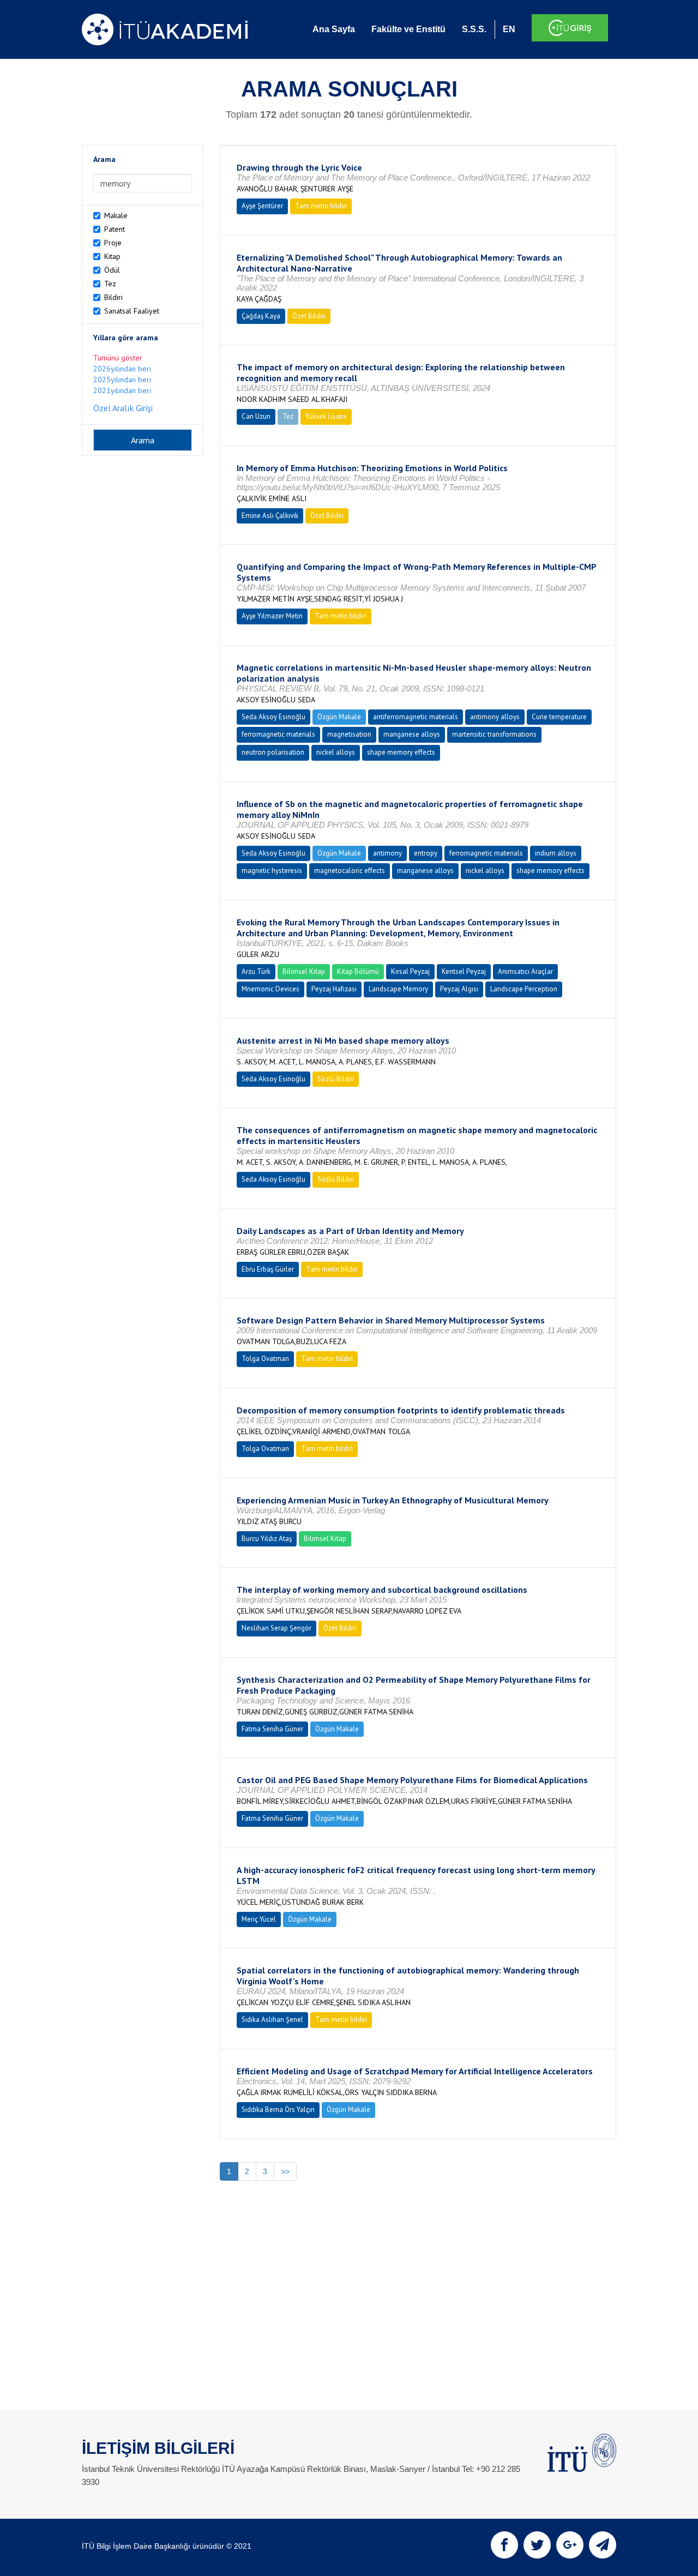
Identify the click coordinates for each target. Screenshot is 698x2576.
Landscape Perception (524, 989)
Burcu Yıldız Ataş (267, 1539)
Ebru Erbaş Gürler (268, 1269)
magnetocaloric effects (350, 871)
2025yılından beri (122, 380)
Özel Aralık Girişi (123, 408)
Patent (115, 229)
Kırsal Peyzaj (410, 971)
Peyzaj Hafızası (334, 989)
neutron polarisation (273, 752)
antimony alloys (495, 717)
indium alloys (556, 853)
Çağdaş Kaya (261, 316)
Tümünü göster (118, 358)
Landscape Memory (398, 989)
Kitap (112, 256)
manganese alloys (412, 734)
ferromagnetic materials (278, 734)
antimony (387, 853)
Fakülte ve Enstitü (408, 29)
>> (285, 2171)
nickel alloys (336, 752)
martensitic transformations (494, 734)
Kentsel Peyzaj (464, 971)
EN (509, 29)
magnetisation (349, 734)
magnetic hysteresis (272, 871)
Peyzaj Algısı (459, 989)
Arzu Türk (256, 971)
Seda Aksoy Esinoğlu (273, 717)
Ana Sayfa (334, 29)
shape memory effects (401, 752)
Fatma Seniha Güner (272, 1729)
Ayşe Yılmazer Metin (272, 616)
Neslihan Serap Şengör (276, 1628)
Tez (110, 284)
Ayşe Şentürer (262, 206)
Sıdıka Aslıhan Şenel (272, 2020)
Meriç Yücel (259, 1919)
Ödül (112, 270)
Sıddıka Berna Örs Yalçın (278, 2109)
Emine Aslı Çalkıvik (270, 516)
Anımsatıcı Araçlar (525, 971)
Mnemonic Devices (270, 989)
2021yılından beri (122, 390)
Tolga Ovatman (265, 1359)
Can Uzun (256, 416)
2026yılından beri (122, 369)
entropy (426, 853)
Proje (113, 243)
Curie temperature (559, 717)
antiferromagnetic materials (416, 717)
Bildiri (113, 297)
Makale (116, 215)
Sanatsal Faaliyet (132, 311)
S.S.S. (474, 29)
